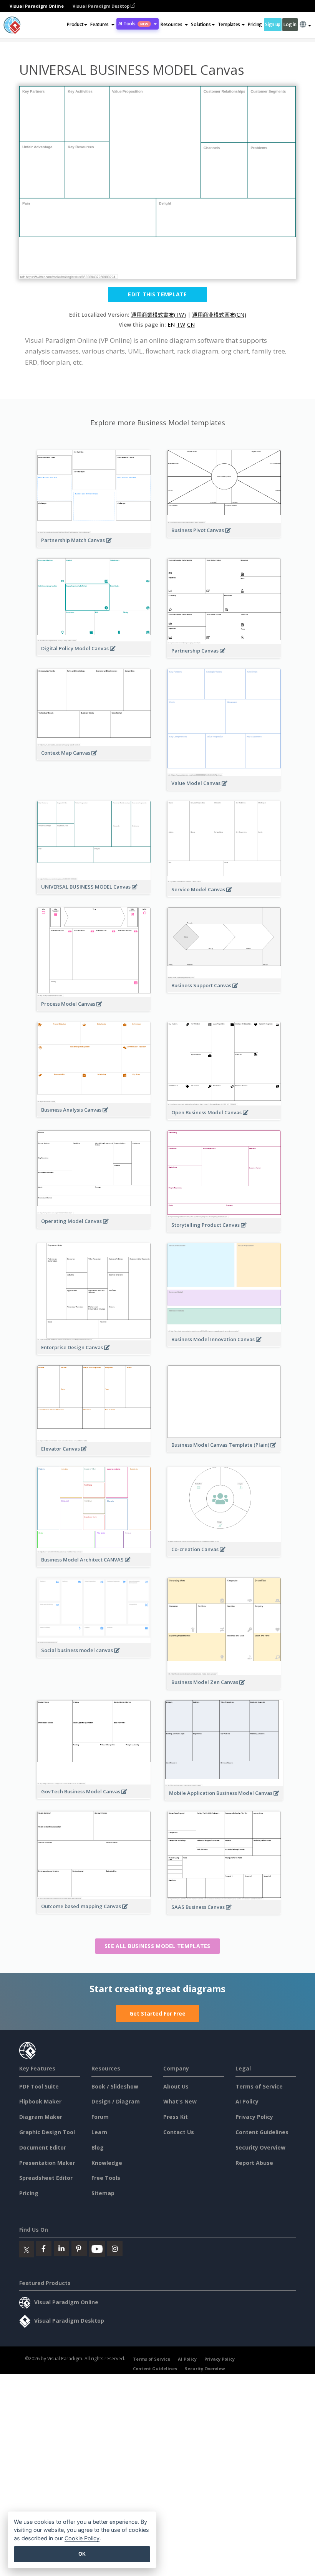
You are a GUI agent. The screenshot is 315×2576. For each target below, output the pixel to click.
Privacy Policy (254, 2117)
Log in (290, 24)
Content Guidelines (262, 2132)
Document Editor (43, 2147)
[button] (102, 25)
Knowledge (107, 2163)
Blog (98, 2147)
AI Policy (247, 2101)
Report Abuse (254, 2163)
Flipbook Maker (40, 2101)
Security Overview (260, 2147)
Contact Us (179, 2132)
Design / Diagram (116, 2101)
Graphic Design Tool (47, 2132)
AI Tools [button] (133, 24)
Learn (99, 2132)
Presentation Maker (47, 2163)
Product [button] (75, 24)
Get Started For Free (157, 2013)
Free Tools (106, 2178)
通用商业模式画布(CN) (219, 315)
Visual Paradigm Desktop (102, 6)
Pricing (255, 24)
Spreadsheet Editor (46, 2178)
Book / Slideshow (115, 2086)
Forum (100, 2117)
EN (171, 325)
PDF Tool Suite (39, 2086)
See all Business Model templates (157, 1946)
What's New (180, 2101)
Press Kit (176, 2117)
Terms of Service (259, 2086)
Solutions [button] (201, 24)
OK (82, 2554)
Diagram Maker (41, 2117)
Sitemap (103, 2193)
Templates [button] (229, 24)
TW (181, 325)
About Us (176, 2086)
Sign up (273, 24)
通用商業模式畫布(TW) (158, 315)
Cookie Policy (82, 2538)
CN (191, 325)
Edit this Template (157, 294)
